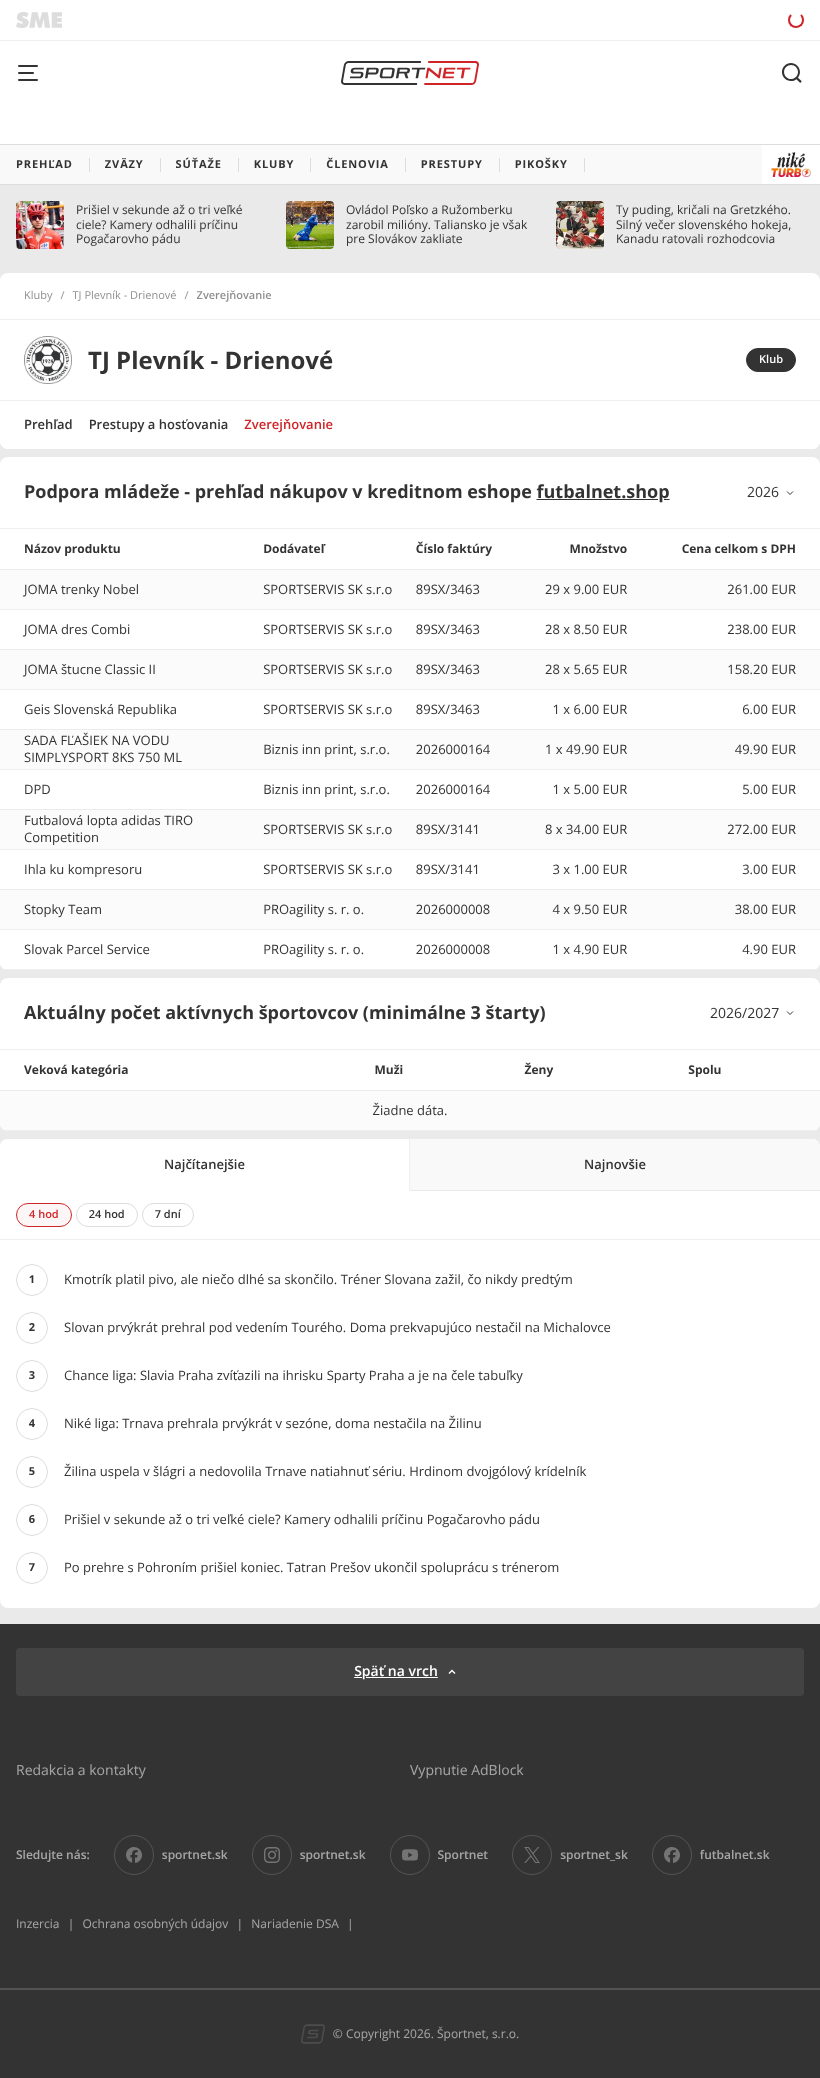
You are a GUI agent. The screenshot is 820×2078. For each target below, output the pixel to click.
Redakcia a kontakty (81, 1769)
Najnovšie (615, 1164)
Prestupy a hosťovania (159, 424)
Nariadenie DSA (295, 1923)
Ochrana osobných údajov (155, 1923)
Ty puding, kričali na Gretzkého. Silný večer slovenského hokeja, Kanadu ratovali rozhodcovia (703, 224)
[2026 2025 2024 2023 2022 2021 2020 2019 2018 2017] (771, 492)
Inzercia (37, 1923)
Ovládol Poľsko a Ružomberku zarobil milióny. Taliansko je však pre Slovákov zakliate (436, 224)
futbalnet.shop (603, 492)
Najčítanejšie (204, 1164)
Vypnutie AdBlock (467, 1769)
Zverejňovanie (288, 424)
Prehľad (48, 424)
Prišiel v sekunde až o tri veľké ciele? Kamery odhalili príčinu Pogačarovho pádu (159, 224)
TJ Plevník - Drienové (125, 296)
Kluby (38, 296)
